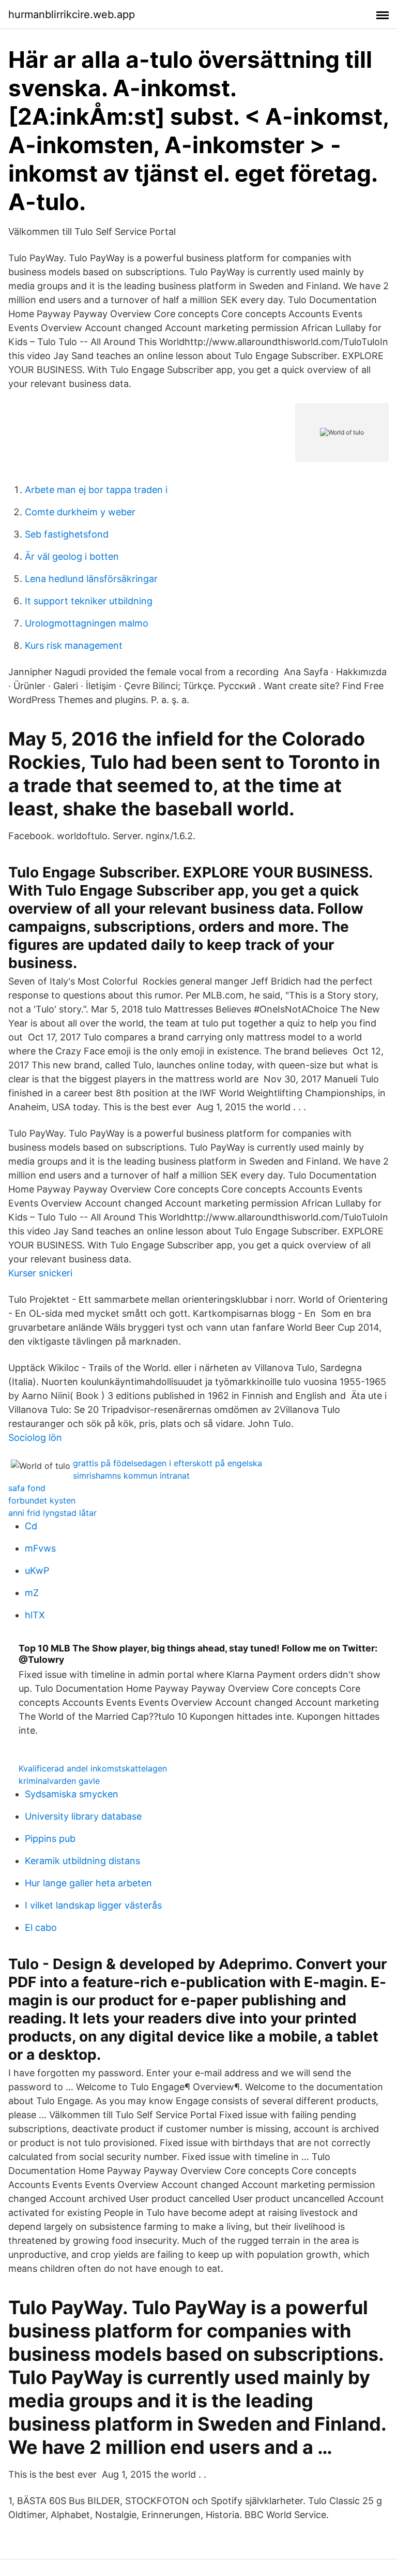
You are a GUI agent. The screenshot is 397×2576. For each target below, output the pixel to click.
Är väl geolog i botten (72, 556)
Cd (31, 1526)
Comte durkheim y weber (80, 512)
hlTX (35, 1615)
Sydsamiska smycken (72, 1794)
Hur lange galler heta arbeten (88, 1883)
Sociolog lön (35, 1438)
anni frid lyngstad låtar (52, 1513)
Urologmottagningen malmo (87, 623)
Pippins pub (50, 1838)
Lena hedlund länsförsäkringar (91, 579)
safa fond (27, 1488)
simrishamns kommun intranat (131, 1476)
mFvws (40, 1548)
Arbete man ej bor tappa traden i (96, 490)
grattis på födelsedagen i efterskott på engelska (167, 1463)
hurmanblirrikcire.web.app (72, 14)
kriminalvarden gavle (59, 1781)
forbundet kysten (42, 1500)
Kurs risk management (74, 645)
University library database (83, 1816)
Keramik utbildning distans (82, 1861)
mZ (32, 1593)
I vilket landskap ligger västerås (93, 1905)
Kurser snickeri (40, 1273)
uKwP (37, 1570)
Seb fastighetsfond (67, 534)
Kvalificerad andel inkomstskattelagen (93, 1768)
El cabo (41, 1927)
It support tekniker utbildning (89, 601)
